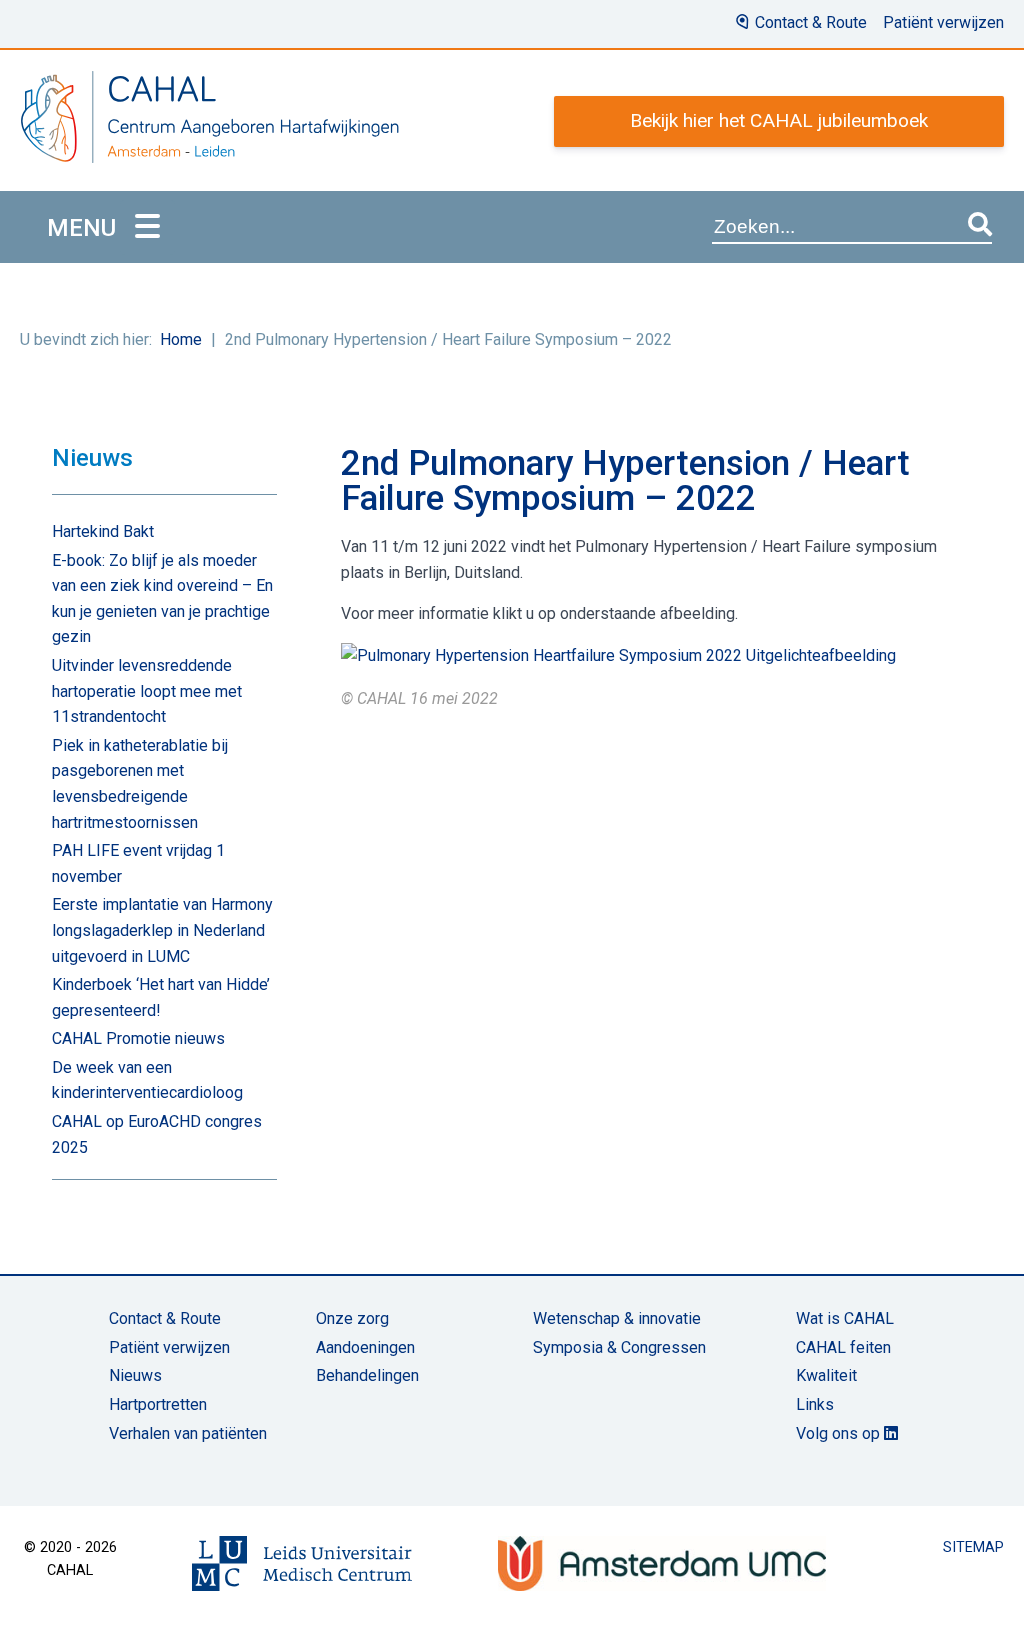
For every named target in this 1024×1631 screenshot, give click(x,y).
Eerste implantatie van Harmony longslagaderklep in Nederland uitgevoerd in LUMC (162, 930)
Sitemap (973, 1547)
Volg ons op (840, 1433)
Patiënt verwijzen (943, 22)
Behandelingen (367, 1375)
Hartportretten (158, 1404)
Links (815, 1404)
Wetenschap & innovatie (617, 1318)
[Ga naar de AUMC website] (662, 1564)
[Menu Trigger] (147, 227)
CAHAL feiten (843, 1347)
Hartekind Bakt (103, 531)
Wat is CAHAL (845, 1318)
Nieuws (135, 1375)
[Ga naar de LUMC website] (302, 1564)
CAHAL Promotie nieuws (138, 1038)
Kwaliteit (826, 1375)
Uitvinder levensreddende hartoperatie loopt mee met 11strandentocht (147, 691)
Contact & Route (811, 22)
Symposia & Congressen (619, 1347)
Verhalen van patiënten (188, 1433)
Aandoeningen (365, 1347)
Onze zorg (352, 1318)
